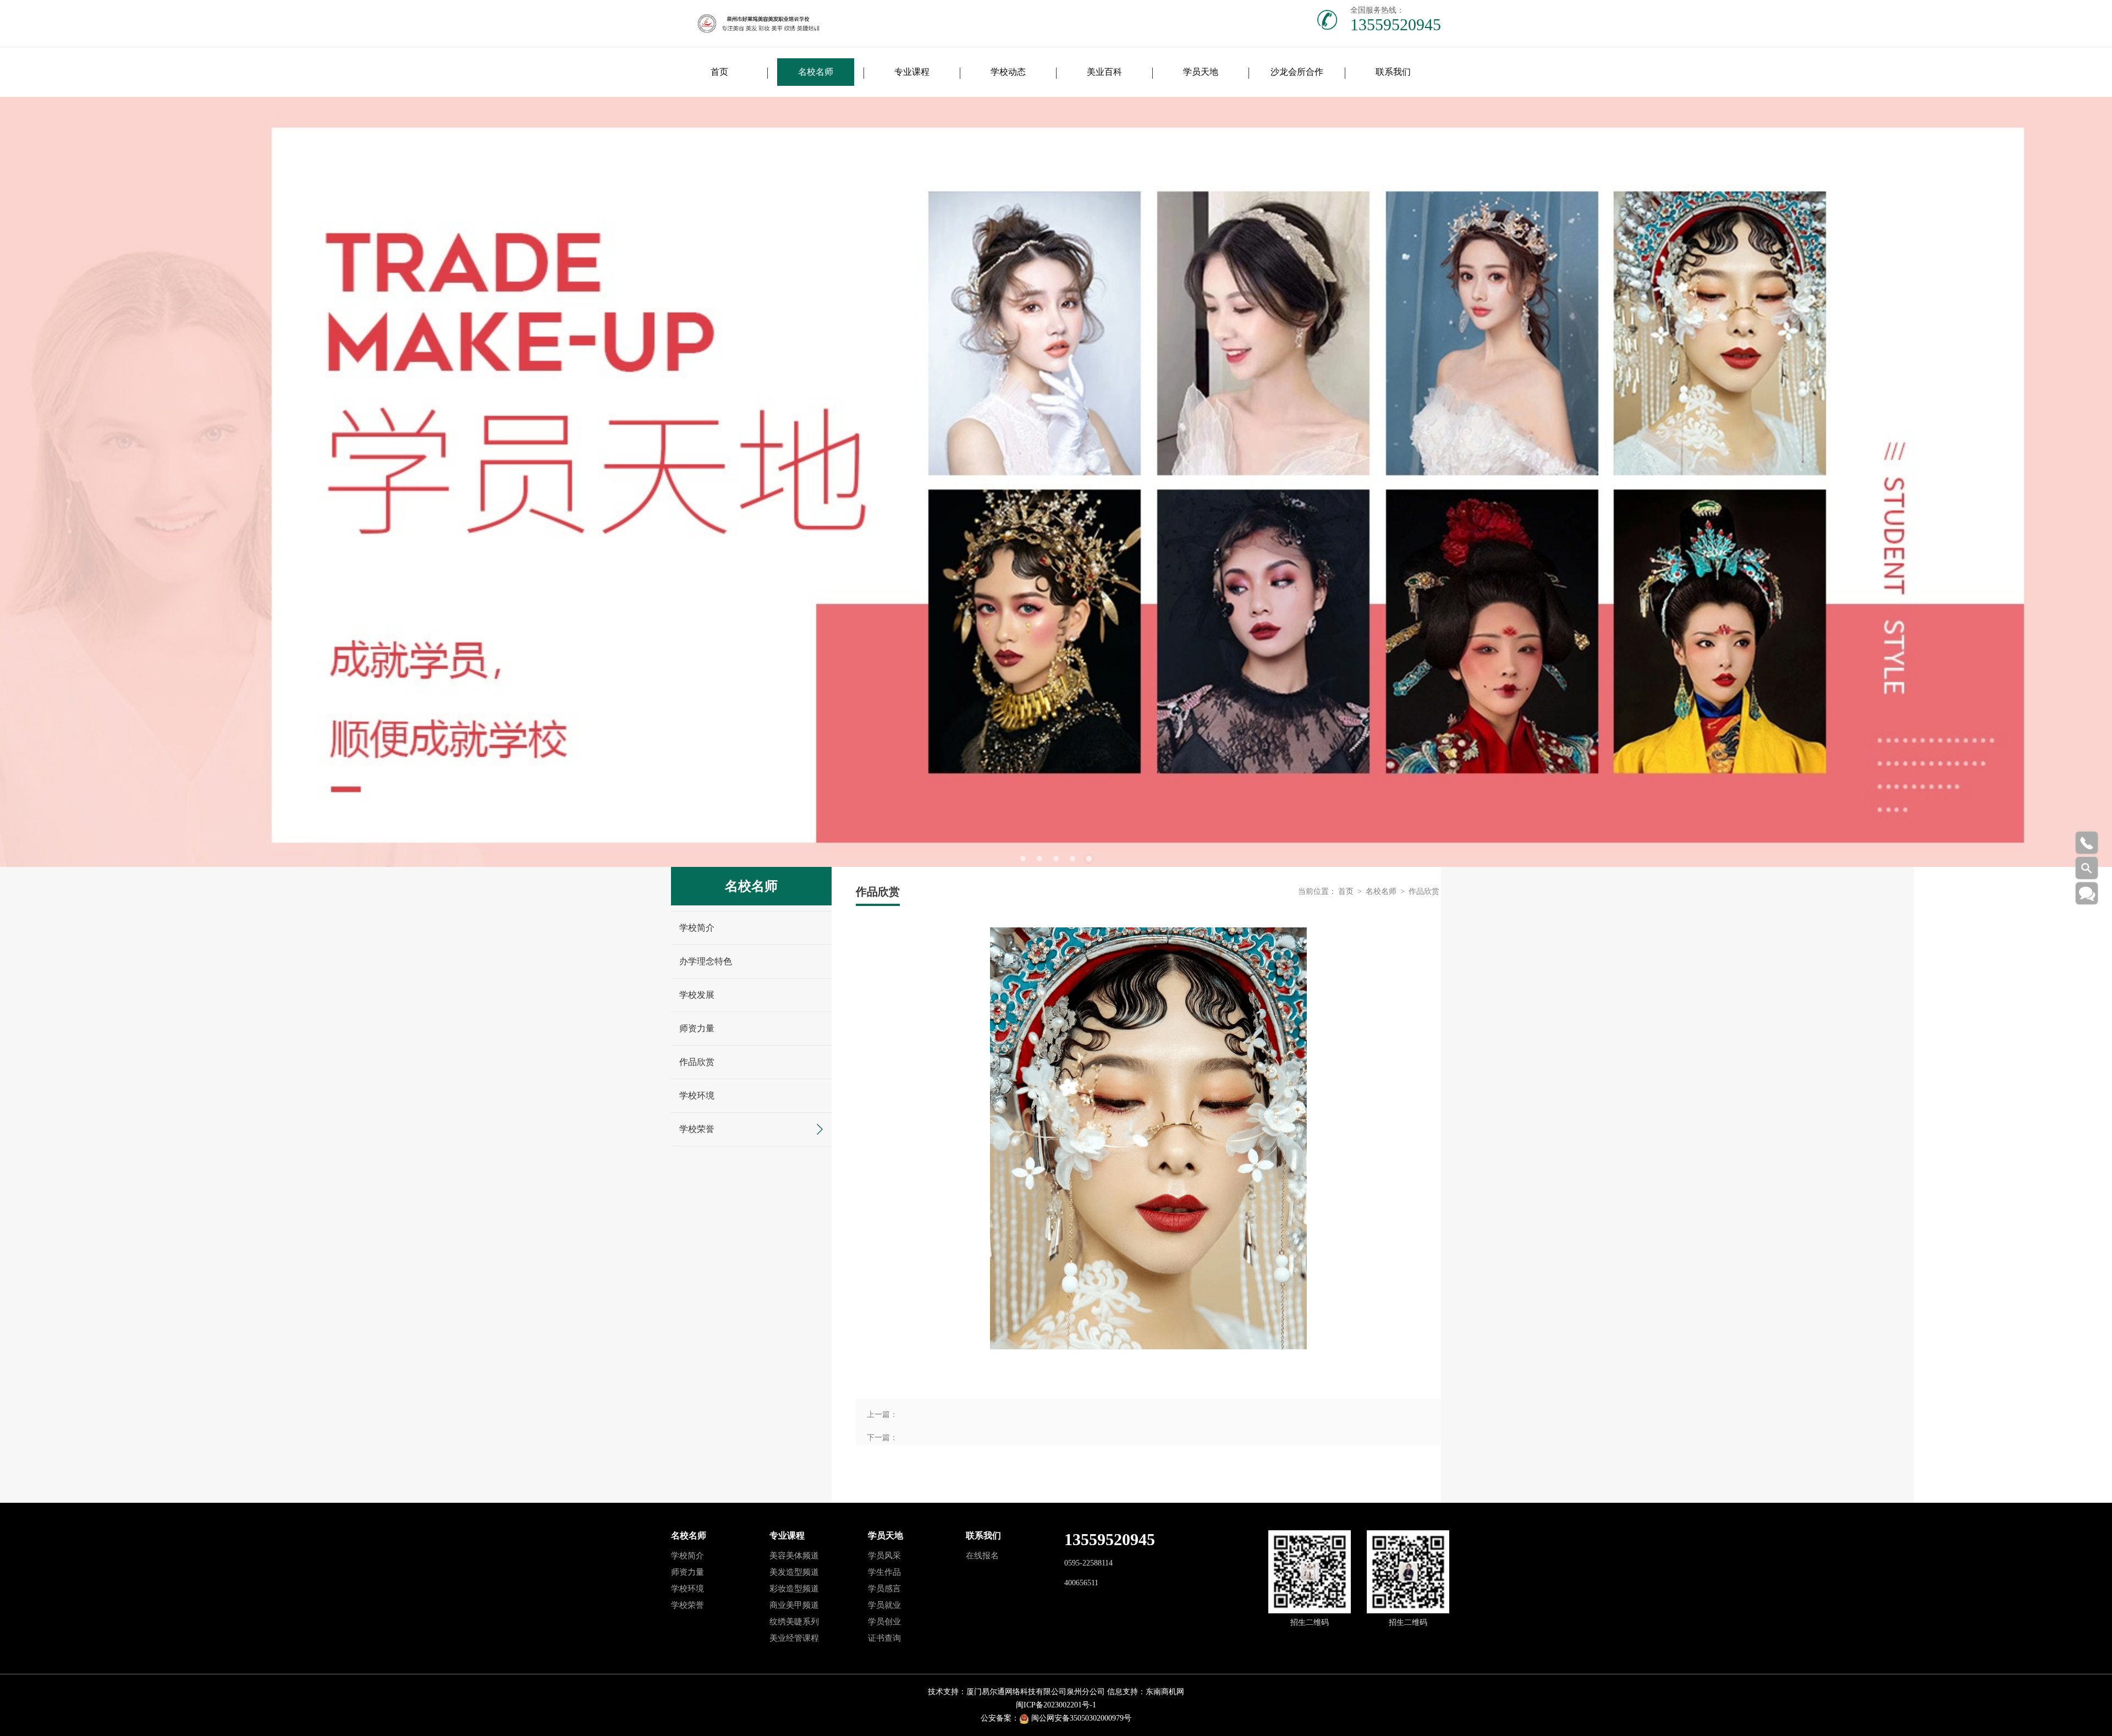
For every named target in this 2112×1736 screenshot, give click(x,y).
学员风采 (884, 1556)
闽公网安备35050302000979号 (1081, 1718)
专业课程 (912, 72)
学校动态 (1008, 72)
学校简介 (697, 928)
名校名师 (816, 72)
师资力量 (697, 1028)
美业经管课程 (794, 1638)
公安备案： (1000, 1718)
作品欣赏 (697, 1062)
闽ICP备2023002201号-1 (1056, 1705)
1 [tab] (1023, 859)
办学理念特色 (706, 961)
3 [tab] (1056, 859)
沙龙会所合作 (1297, 72)
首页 (719, 72)
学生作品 (884, 1572)
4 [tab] (1072, 859)
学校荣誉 (697, 1129)
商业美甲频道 (794, 1605)
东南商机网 (1165, 1692)
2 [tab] (1039, 859)
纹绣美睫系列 (794, 1622)
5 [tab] (1089, 859)
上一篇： (882, 1414)
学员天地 (1201, 72)
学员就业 (884, 1605)
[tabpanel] (1056, 482)
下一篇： (882, 1438)
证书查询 (884, 1638)
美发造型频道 (794, 1572)
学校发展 (697, 995)
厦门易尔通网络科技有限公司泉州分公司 (1036, 1692)
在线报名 (982, 1556)
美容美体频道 (794, 1556)
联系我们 (1393, 72)
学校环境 (697, 1095)
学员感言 (884, 1589)
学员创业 (884, 1622)
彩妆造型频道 (794, 1589)
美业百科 (1104, 72)
